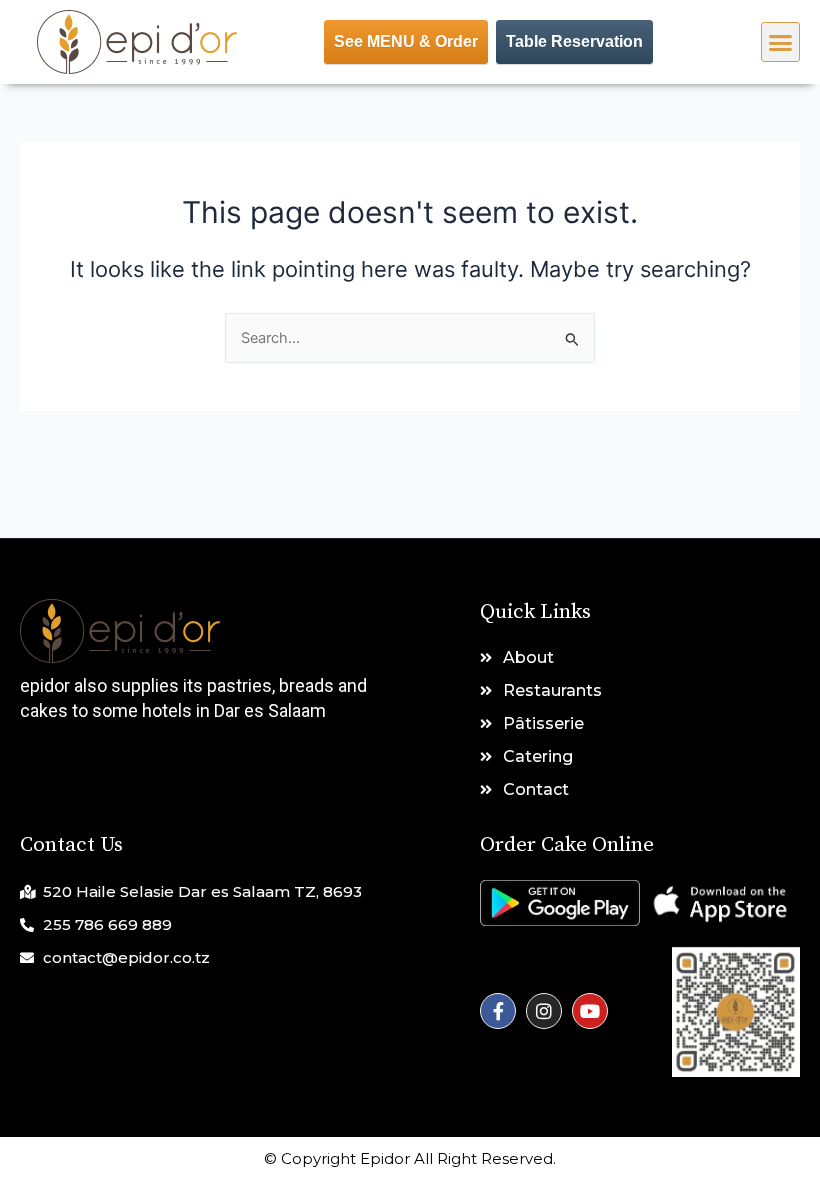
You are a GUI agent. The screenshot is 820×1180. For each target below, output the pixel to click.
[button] (781, 42)
